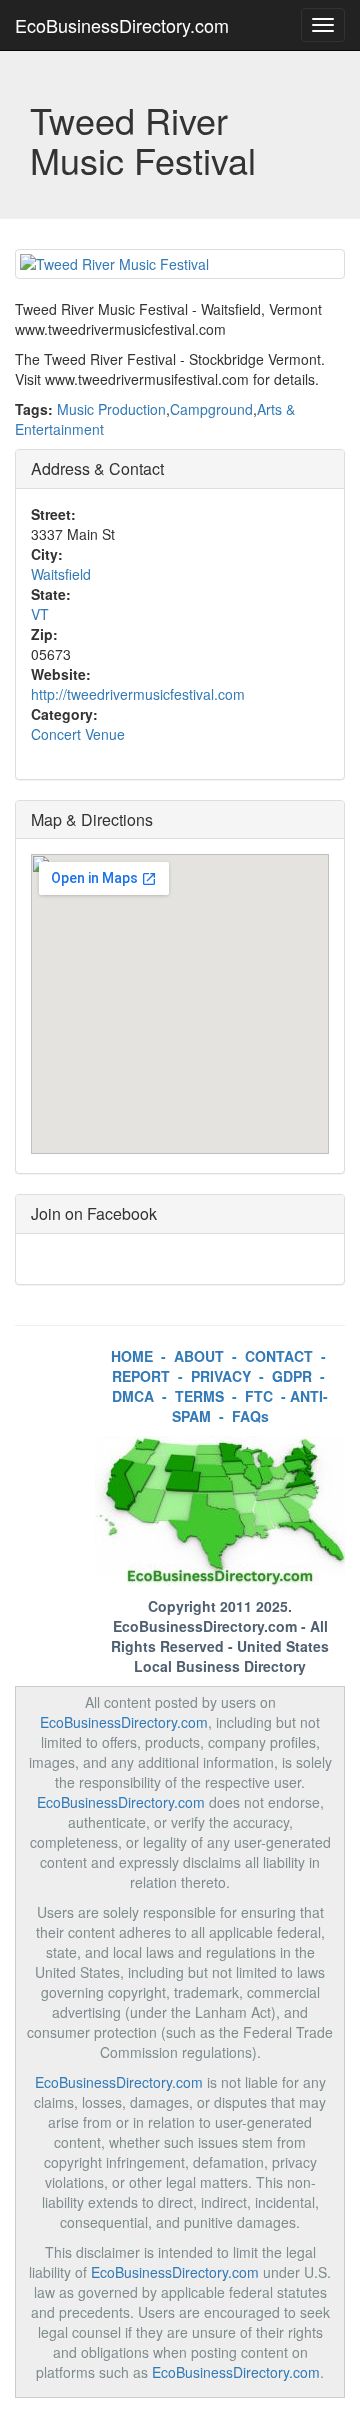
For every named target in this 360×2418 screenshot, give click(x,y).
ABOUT (199, 1356)
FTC (259, 1396)
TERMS (199, 1396)
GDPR (292, 1376)
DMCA (133, 1396)
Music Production (111, 409)
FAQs (250, 1416)
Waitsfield (61, 574)
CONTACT (279, 1356)
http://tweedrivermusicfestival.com (138, 694)
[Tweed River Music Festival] (180, 264)
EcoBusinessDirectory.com (122, 25)
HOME (132, 1356)
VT (40, 614)
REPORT (141, 1376)
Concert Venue (78, 734)
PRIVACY (221, 1376)
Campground (211, 409)
